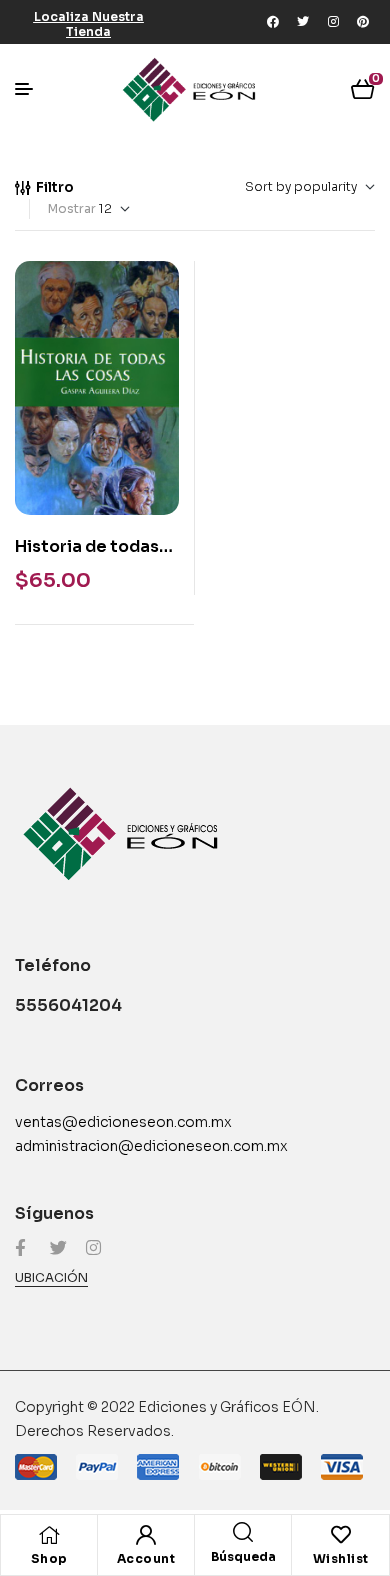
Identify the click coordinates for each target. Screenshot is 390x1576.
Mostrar (72, 208)
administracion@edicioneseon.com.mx (151, 1146)
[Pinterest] (363, 22)
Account (146, 1558)
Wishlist (341, 1558)
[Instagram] (333, 22)
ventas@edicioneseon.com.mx (123, 1122)
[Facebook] (273, 22)
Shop (49, 1558)
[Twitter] (303, 22)
